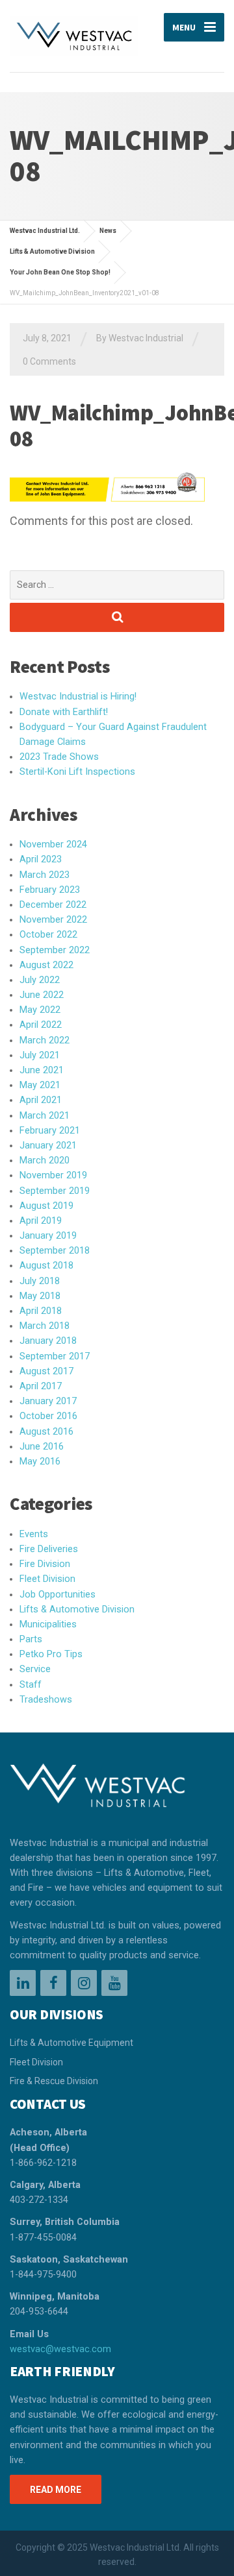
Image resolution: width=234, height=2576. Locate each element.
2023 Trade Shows (59, 757)
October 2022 (48, 935)
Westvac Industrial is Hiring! (78, 697)
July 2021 (40, 1055)
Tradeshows (46, 1700)
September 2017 (55, 1356)
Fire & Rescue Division (54, 2081)
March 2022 (45, 1040)
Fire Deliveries (49, 1549)
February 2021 (50, 1131)
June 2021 (42, 1070)
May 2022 (40, 1010)
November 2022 (53, 920)
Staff (31, 1685)
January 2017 (48, 1401)
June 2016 (42, 1447)
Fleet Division (47, 1579)
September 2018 (55, 1251)
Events (34, 1534)
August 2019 (46, 1206)
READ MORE (56, 2490)
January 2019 (48, 1236)
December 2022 (53, 905)
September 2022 (55, 950)
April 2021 (41, 1100)
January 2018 (48, 1341)
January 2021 (48, 1146)
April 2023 (41, 859)
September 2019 (55, 1191)
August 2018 (46, 1266)
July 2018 (40, 1281)
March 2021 (45, 1116)
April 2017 (41, 1386)
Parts (31, 1639)
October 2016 (48, 1416)
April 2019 (41, 1221)
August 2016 (46, 1432)
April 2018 (41, 1311)
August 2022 (46, 965)
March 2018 (45, 1326)
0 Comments (49, 361)
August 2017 (46, 1371)
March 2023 (45, 875)
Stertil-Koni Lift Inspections (77, 772)
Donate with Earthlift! (64, 712)
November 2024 (53, 844)
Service (35, 1669)
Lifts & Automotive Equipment (71, 2043)
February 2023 (50, 890)
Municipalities (48, 1624)
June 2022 (42, 995)
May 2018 (40, 1296)
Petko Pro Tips (51, 1654)
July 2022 (40, 980)
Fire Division (45, 1564)
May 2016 (40, 1462)
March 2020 (45, 1160)
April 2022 (41, 1025)
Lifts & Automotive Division (77, 1610)
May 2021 (40, 1085)
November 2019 (53, 1175)
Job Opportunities (58, 1595)
